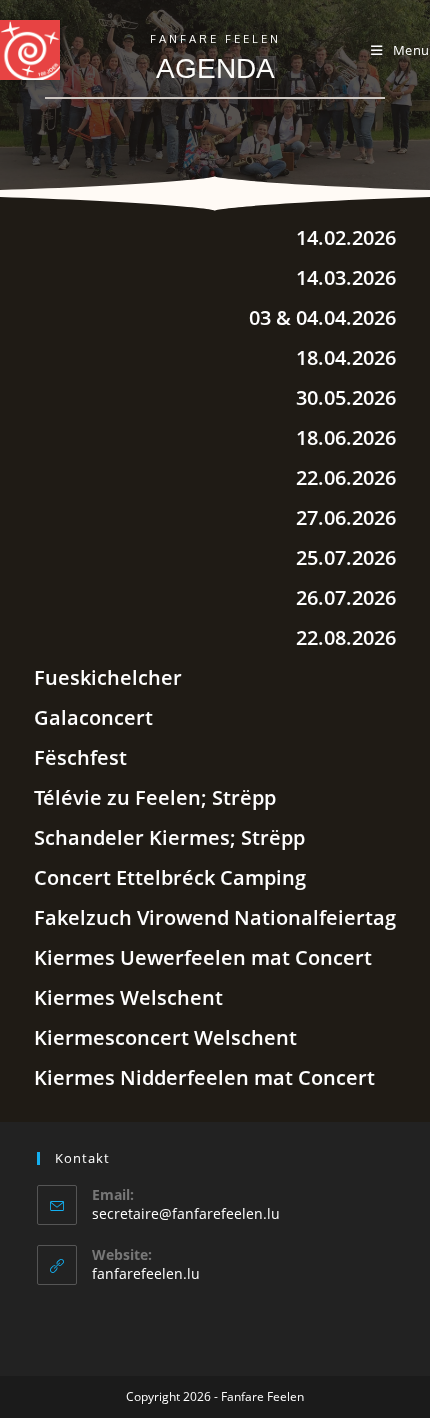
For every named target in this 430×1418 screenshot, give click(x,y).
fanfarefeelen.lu (146, 1273)
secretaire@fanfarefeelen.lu (186, 1213)
